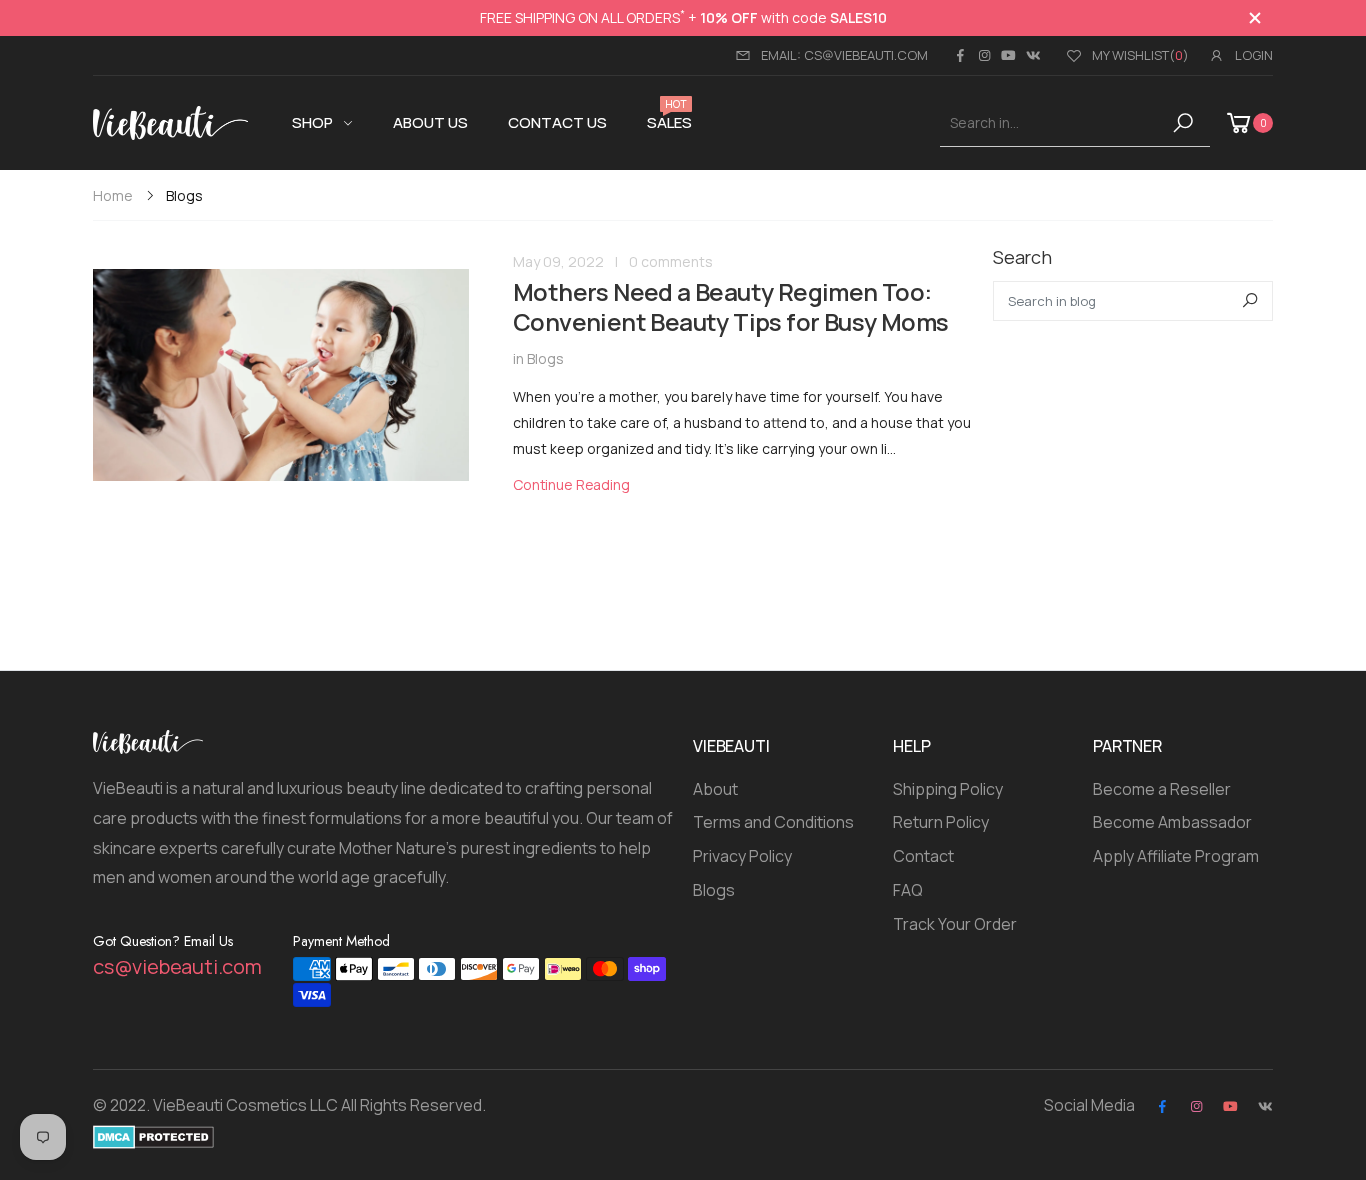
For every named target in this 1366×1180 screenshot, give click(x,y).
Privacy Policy (742, 856)
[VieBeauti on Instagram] (984, 55)
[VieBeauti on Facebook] (960, 55)
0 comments (671, 261)
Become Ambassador (1172, 822)
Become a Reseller (1162, 789)
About (715, 789)
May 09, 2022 (558, 261)
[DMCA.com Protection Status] (153, 1135)
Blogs (545, 358)
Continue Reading (571, 484)
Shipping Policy (948, 789)
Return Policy (941, 822)
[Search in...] (1186, 123)
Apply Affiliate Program (1176, 856)
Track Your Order (955, 924)
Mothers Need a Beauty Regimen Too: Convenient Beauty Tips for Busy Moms (730, 306)
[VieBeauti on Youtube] (1008, 55)
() (1140, 55)
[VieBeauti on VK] (1033, 55)
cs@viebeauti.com (177, 966)
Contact (923, 856)
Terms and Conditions (773, 822)
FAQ (908, 890)
